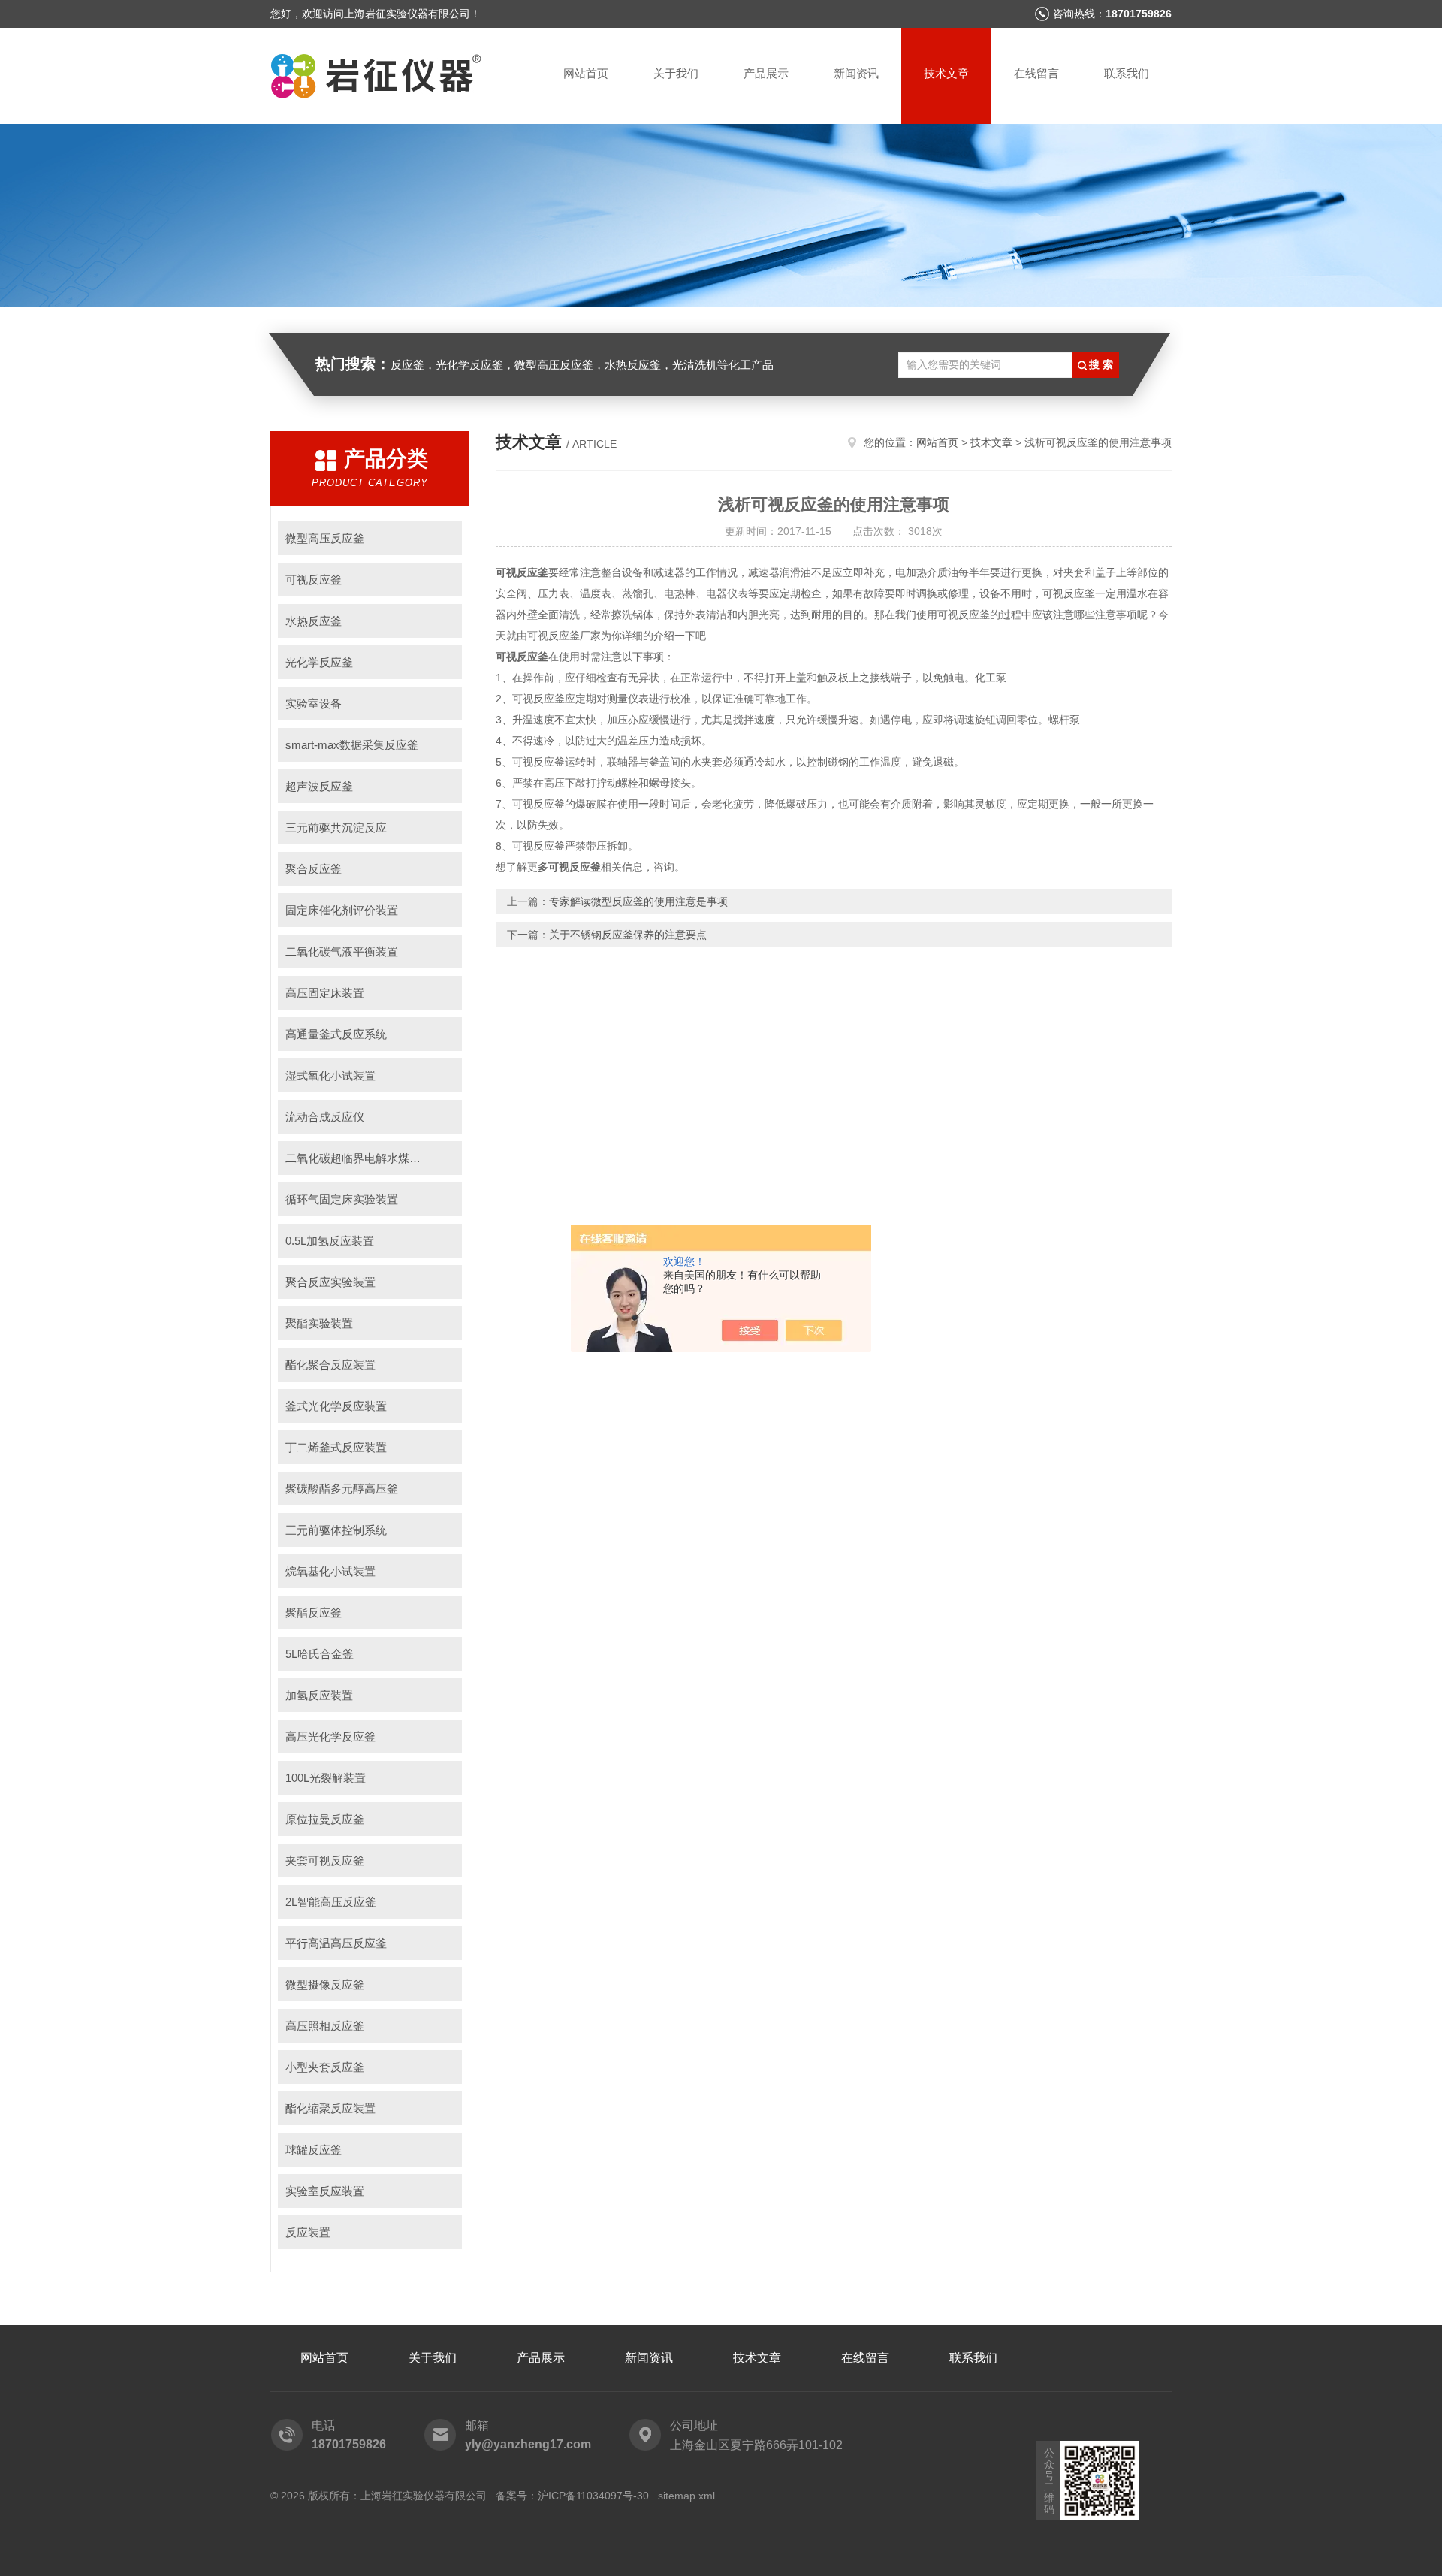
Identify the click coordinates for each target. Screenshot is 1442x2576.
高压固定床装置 (325, 993)
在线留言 (1036, 73)
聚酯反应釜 (314, 1613)
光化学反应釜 (319, 662)
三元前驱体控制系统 (336, 1530)
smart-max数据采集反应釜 (352, 745)
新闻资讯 (856, 73)
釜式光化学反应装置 (336, 1406)
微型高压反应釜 (325, 538)
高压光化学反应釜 (330, 1736)
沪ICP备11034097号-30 (593, 2496)
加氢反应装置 (319, 1695)
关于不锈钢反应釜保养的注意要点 (628, 935)
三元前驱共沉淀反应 (336, 827)
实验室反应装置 (325, 2191)
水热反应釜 (314, 621)
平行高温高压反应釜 (336, 1943)
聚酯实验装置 (319, 1323)
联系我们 (1127, 73)
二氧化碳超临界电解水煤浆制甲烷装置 (374, 1158)
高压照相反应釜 (325, 2026)
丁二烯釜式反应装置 (336, 1447)
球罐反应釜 (314, 2150)
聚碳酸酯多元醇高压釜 (342, 1489)
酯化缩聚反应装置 (330, 2108)
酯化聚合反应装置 (330, 1365)
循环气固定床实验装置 (342, 1199)
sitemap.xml (686, 2496)
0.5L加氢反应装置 (330, 1241)
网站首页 (586, 73)
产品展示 (766, 73)
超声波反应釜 (319, 786)
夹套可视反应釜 (325, 1860)
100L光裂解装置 (326, 1778)
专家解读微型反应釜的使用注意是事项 (638, 901)
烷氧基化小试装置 (330, 1571)
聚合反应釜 (314, 869)
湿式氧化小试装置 (330, 1075)
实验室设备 (314, 704)
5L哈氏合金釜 (320, 1654)
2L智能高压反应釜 (331, 1902)
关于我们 (676, 73)
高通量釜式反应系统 (336, 1034)
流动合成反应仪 (325, 1117)
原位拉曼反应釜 (325, 1819)
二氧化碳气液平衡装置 (342, 951)
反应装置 (308, 2232)
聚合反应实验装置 (330, 1282)
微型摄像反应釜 (325, 1984)
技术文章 (946, 73)
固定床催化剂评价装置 (342, 910)
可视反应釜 (314, 580)
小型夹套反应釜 (325, 2067)
